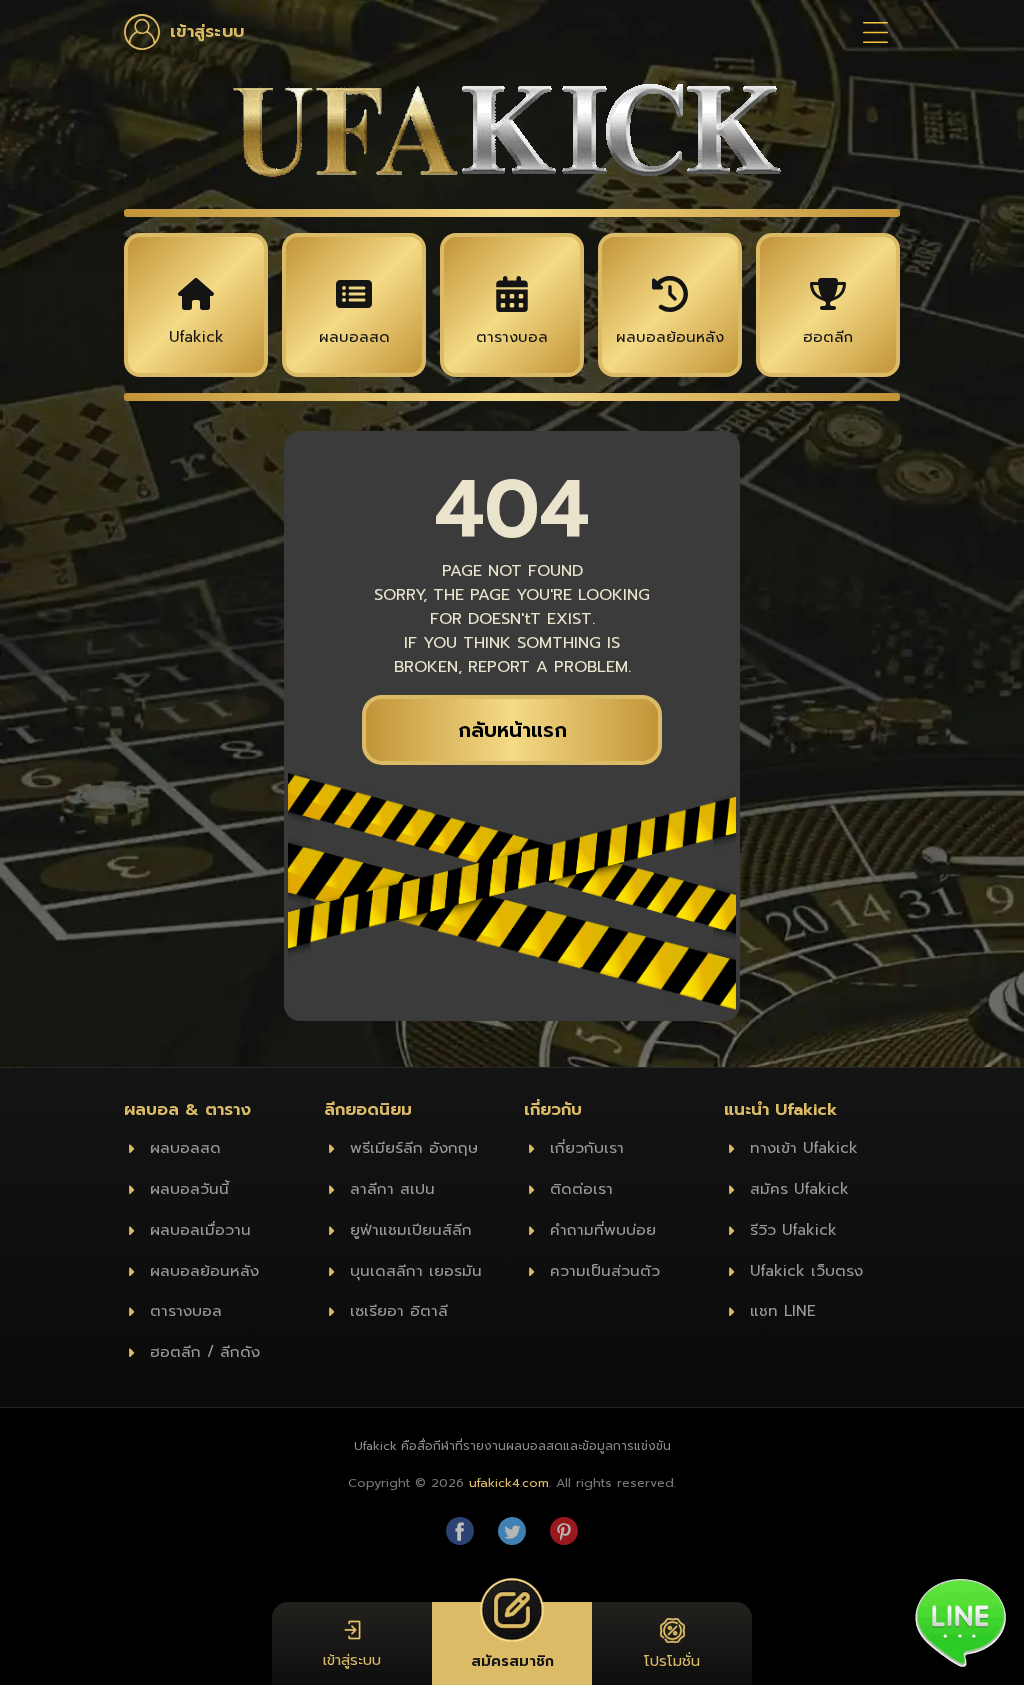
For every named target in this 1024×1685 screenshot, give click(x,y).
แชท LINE (783, 1310)
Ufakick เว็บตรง (806, 1270)
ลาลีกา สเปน (392, 1188)
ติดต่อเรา (581, 1188)
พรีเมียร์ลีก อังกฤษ (414, 1147)
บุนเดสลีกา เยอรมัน (416, 1270)
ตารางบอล (186, 1310)
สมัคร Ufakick (799, 1188)
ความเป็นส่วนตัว (605, 1270)
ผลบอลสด (185, 1147)
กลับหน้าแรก (512, 730)
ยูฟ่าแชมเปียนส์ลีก (411, 1229)
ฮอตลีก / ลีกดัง (205, 1351)
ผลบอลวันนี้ (189, 1188)
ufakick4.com (509, 1482)
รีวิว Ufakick (793, 1229)
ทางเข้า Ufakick (804, 1147)
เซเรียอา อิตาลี (399, 1310)
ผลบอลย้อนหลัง (204, 1270)
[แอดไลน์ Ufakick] (960, 1621)
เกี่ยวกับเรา (587, 1147)
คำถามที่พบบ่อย (603, 1229)
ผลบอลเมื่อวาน (200, 1229)
